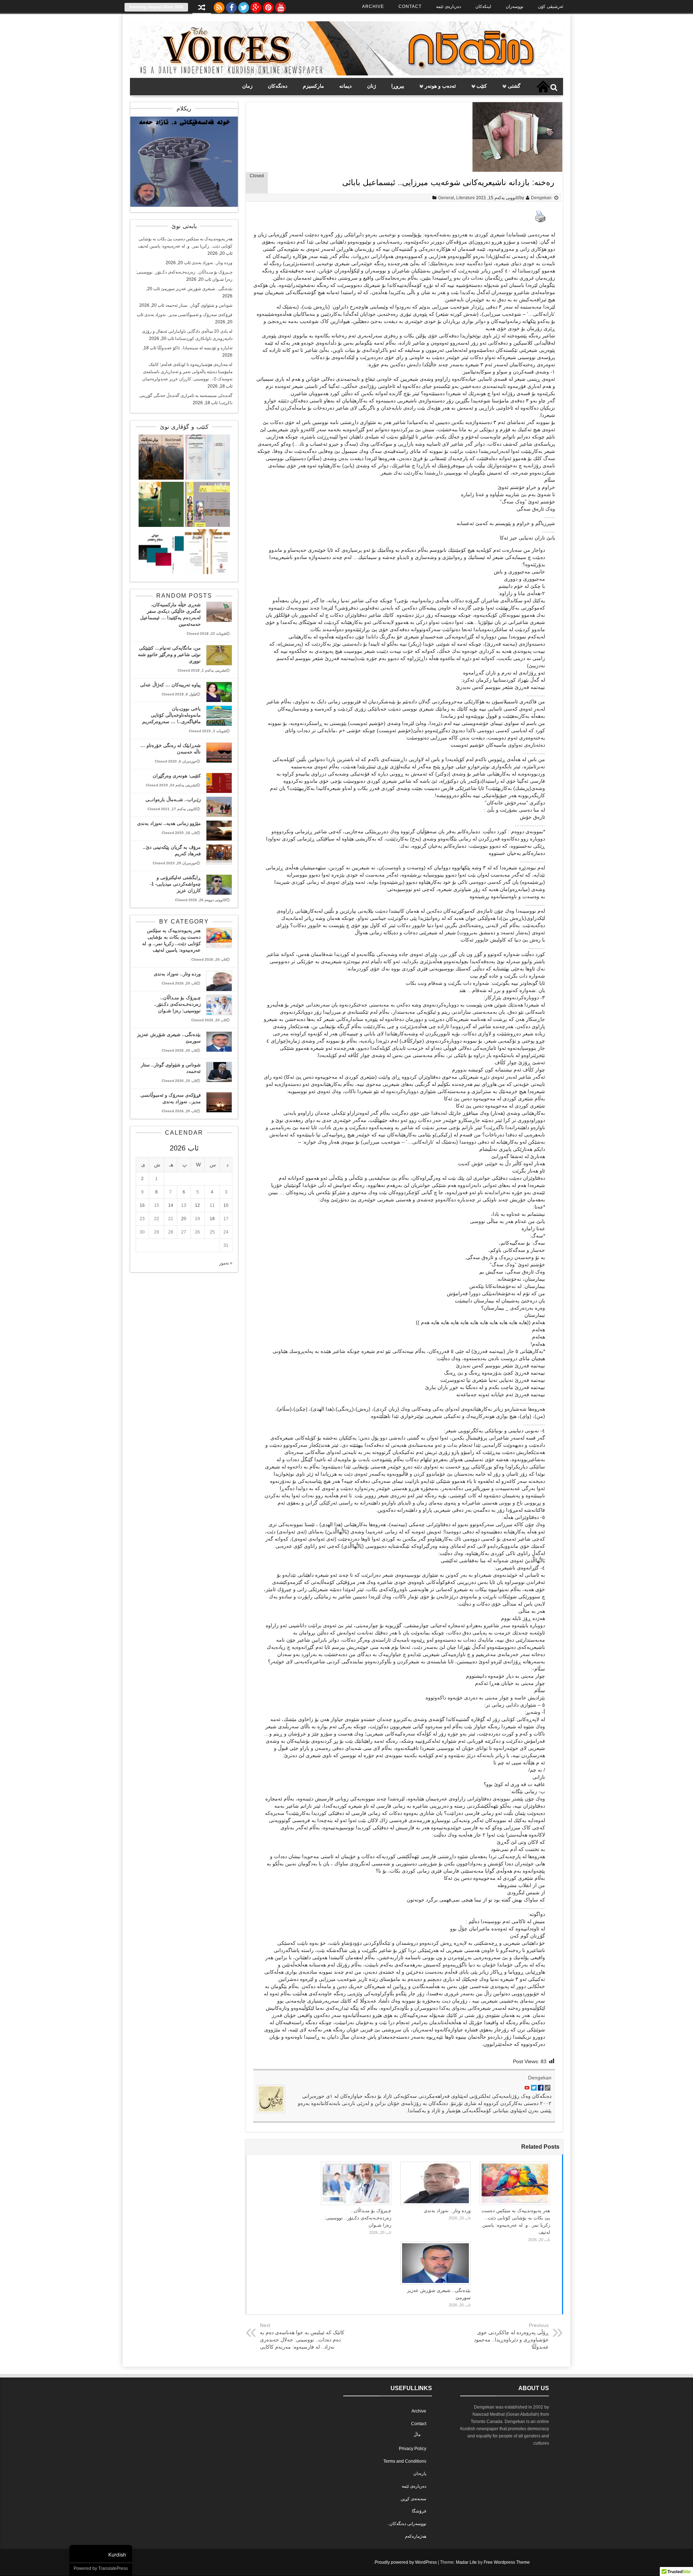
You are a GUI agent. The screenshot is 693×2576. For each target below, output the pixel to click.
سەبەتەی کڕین (413, 2499)
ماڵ (417, 2435)
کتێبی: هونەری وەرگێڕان (177, 776)
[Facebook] (231, 6)
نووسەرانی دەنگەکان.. (407, 2524)
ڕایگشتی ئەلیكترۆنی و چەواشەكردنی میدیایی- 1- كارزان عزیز (175, 884)
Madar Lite (466, 2562)
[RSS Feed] (219, 6)
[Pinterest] (268, 6)
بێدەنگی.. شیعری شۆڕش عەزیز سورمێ (197, 289)
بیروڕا (398, 86)
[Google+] (256, 6)
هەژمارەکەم (416, 2536)
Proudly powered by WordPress (406, 2562)
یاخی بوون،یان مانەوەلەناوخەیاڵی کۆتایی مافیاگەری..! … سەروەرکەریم (171, 715)
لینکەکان (483, 6)
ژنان (372, 86)
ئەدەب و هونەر (440, 86)
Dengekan (541, 198)
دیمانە (345, 86)
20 (184, 1219)
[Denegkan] (346, 74)
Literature (466, 198)
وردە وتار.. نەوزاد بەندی (447, 2211)
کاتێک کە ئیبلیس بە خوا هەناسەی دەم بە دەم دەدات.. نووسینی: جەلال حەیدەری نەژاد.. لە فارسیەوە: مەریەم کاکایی (302, 2340)
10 (226, 1205)
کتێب (482, 86)
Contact (410, 6)
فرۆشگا (419, 2511)
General (446, 198)
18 (212, 1219)
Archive (373, 6)
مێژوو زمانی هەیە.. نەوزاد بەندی (169, 823)
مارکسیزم (313, 86)
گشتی (514, 86)
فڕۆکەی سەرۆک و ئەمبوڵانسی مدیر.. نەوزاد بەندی (188, 315)
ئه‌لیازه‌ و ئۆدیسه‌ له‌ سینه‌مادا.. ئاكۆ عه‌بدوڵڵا (195, 348)
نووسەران (515, 6)
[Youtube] (280, 6)
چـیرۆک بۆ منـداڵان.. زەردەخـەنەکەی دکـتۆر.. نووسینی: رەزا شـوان (358, 2218)
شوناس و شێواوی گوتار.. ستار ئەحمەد (199, 305)
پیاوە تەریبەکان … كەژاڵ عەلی (170, 685)
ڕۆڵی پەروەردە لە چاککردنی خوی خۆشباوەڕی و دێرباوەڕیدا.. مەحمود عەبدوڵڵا (511, 2340)
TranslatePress (113, 2568)
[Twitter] (244, 6)
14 (171, 1205)
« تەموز (226, 1263)
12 (197, 1205)
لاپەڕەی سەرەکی (543, 87)
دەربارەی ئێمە (448, 6)
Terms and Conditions (405, 2461)
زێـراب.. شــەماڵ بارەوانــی (173, 800)
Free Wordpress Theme (507, 2562)
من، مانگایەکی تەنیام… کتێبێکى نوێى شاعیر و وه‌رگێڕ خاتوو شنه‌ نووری (169, 654)
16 (142, 1205)
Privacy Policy (413, 2449)
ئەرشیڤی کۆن (550, 6)
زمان (247, 86)
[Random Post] (202, 8)
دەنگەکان (278, 86)
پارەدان (420, 2474)
